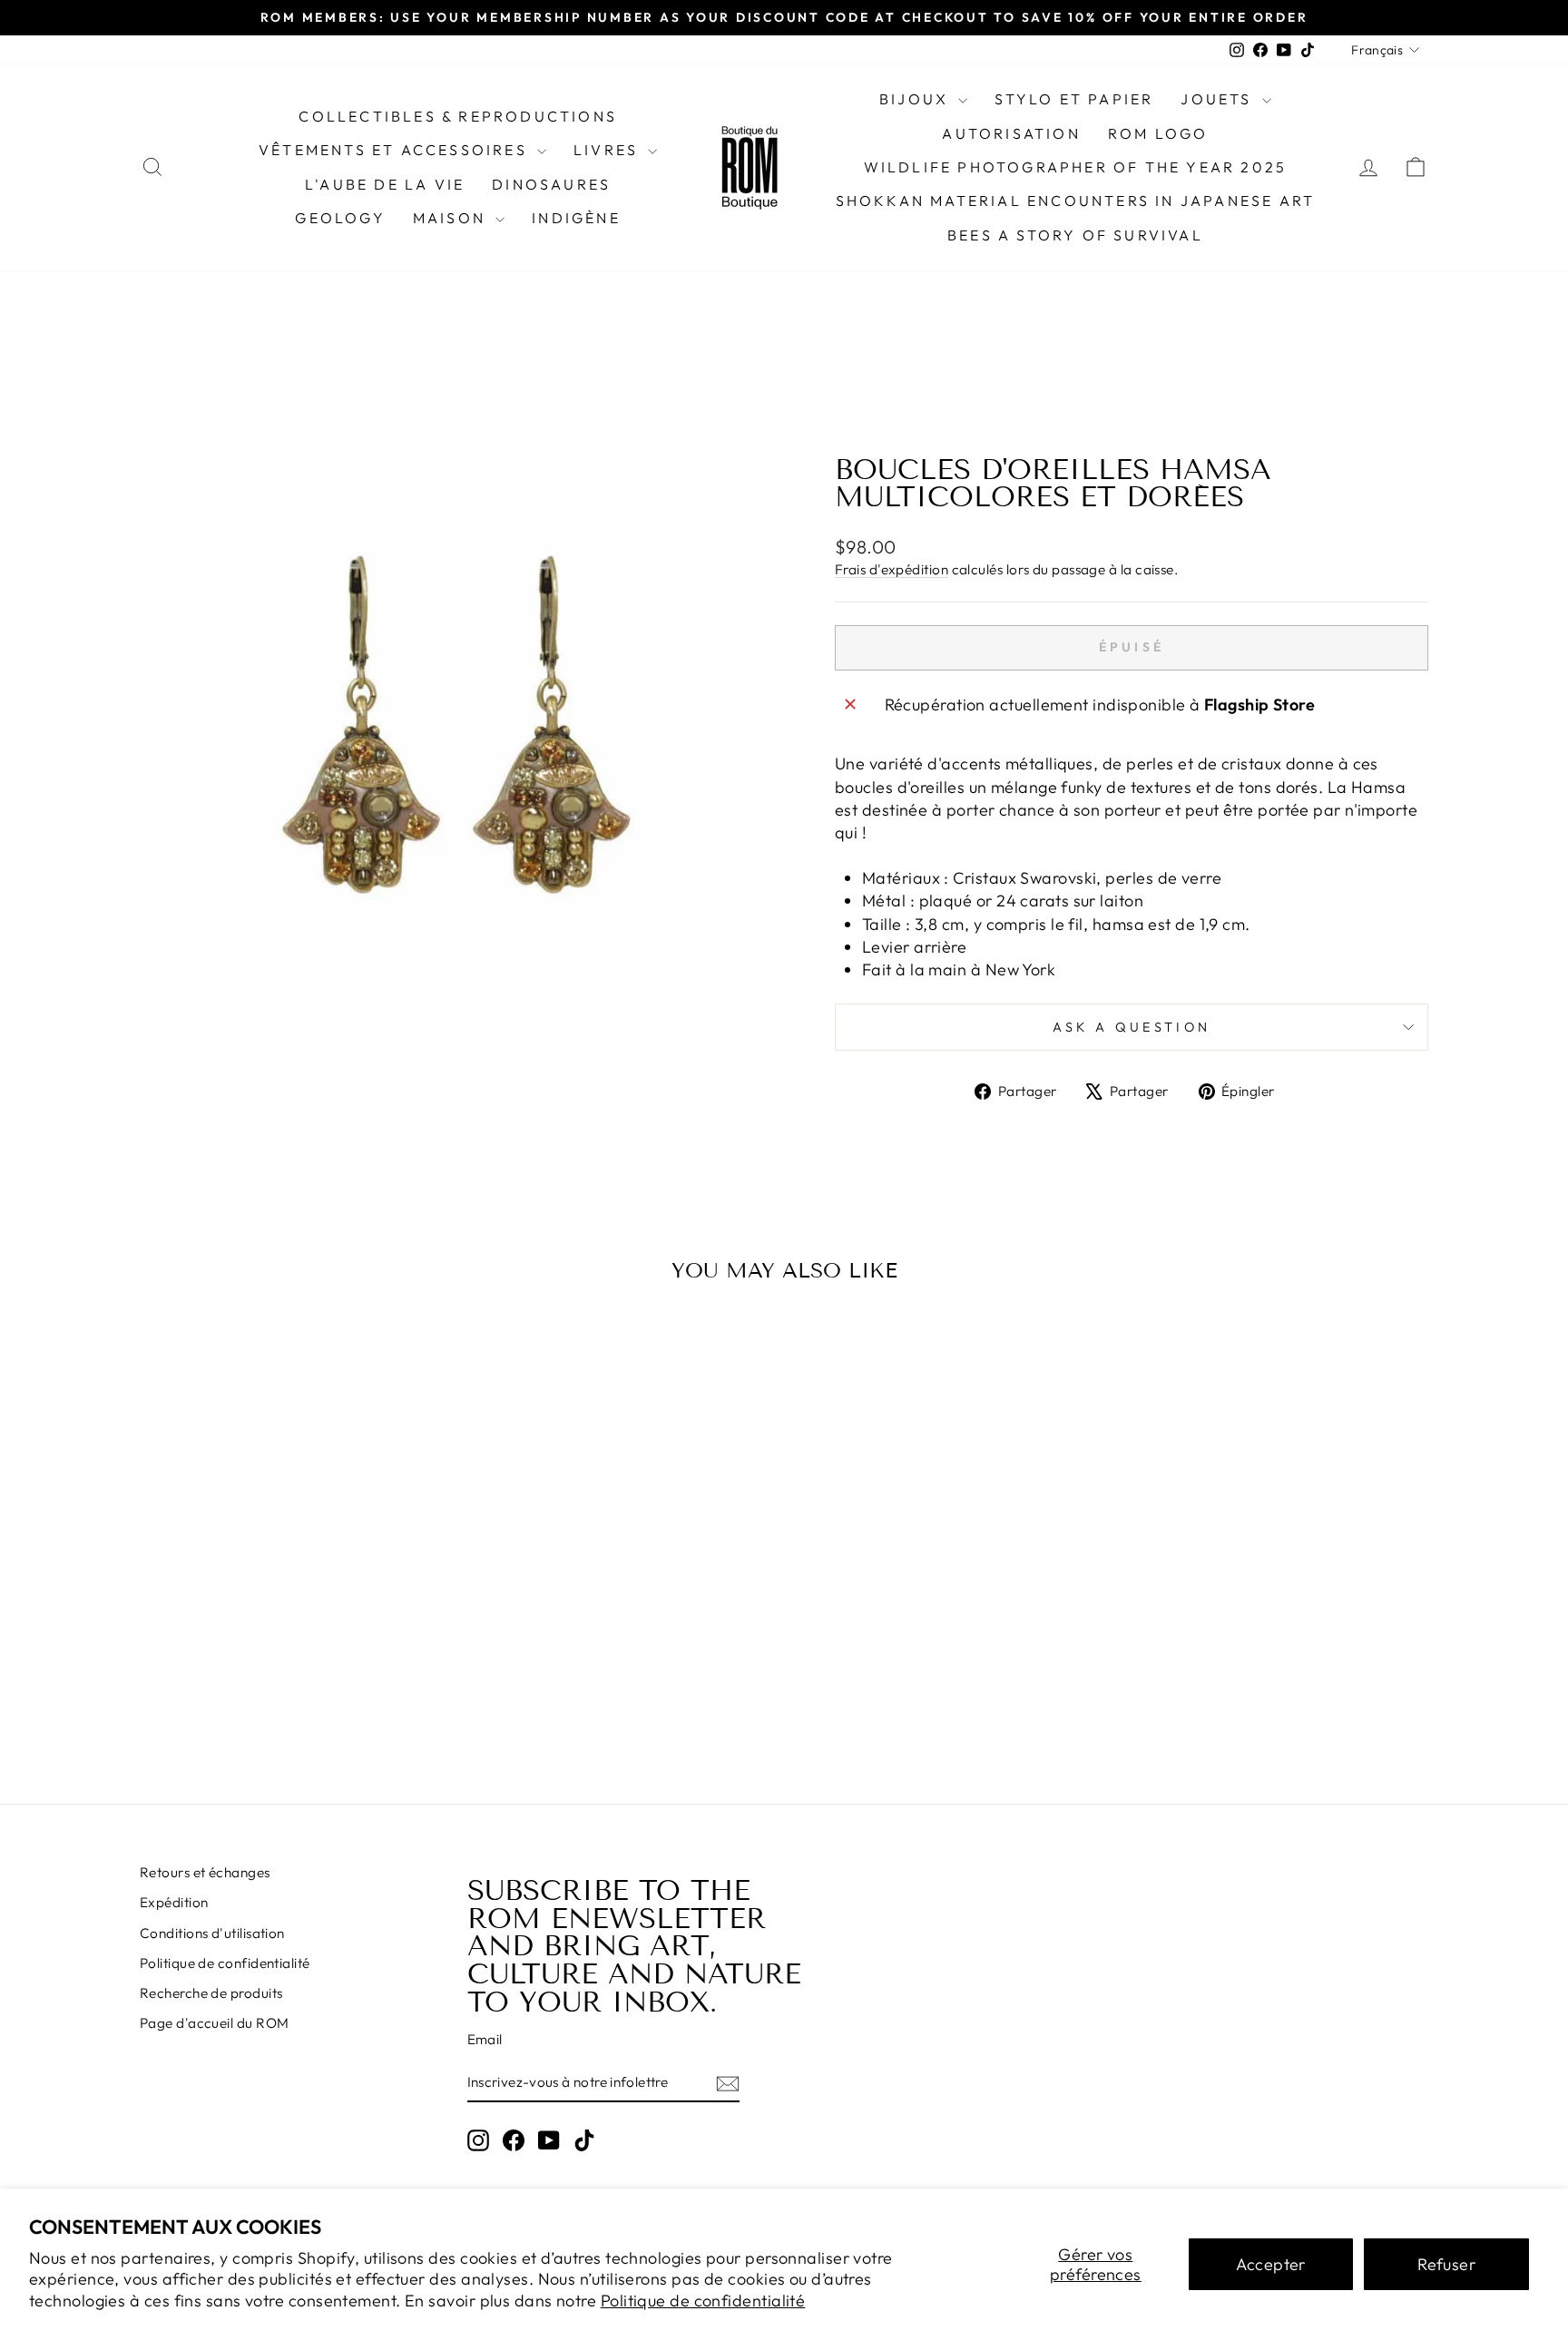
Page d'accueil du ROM (214, 2023)
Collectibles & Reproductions (458, 116)
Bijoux (916, 99)
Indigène (576, 218)
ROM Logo (1158, 133)
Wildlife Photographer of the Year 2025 (1076, 167)
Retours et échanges (205, 1872)
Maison (452, 218)
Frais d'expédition (892, 569)
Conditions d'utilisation (212, 1933)
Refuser (1446, 2264)
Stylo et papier (1074, 99)
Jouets (1219, 99)
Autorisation (1011, 133)
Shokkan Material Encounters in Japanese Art (1076, 201)
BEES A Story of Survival (1075, 235)
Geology (340, 218)
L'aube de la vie (385, 184)
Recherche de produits (211, 1993)
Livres (608, 150)
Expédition (174, 1902)
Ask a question (1132, 1027)
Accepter (1271, 2264)
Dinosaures (551, 184)
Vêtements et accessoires (396, 150)
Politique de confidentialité (703, 2301)
